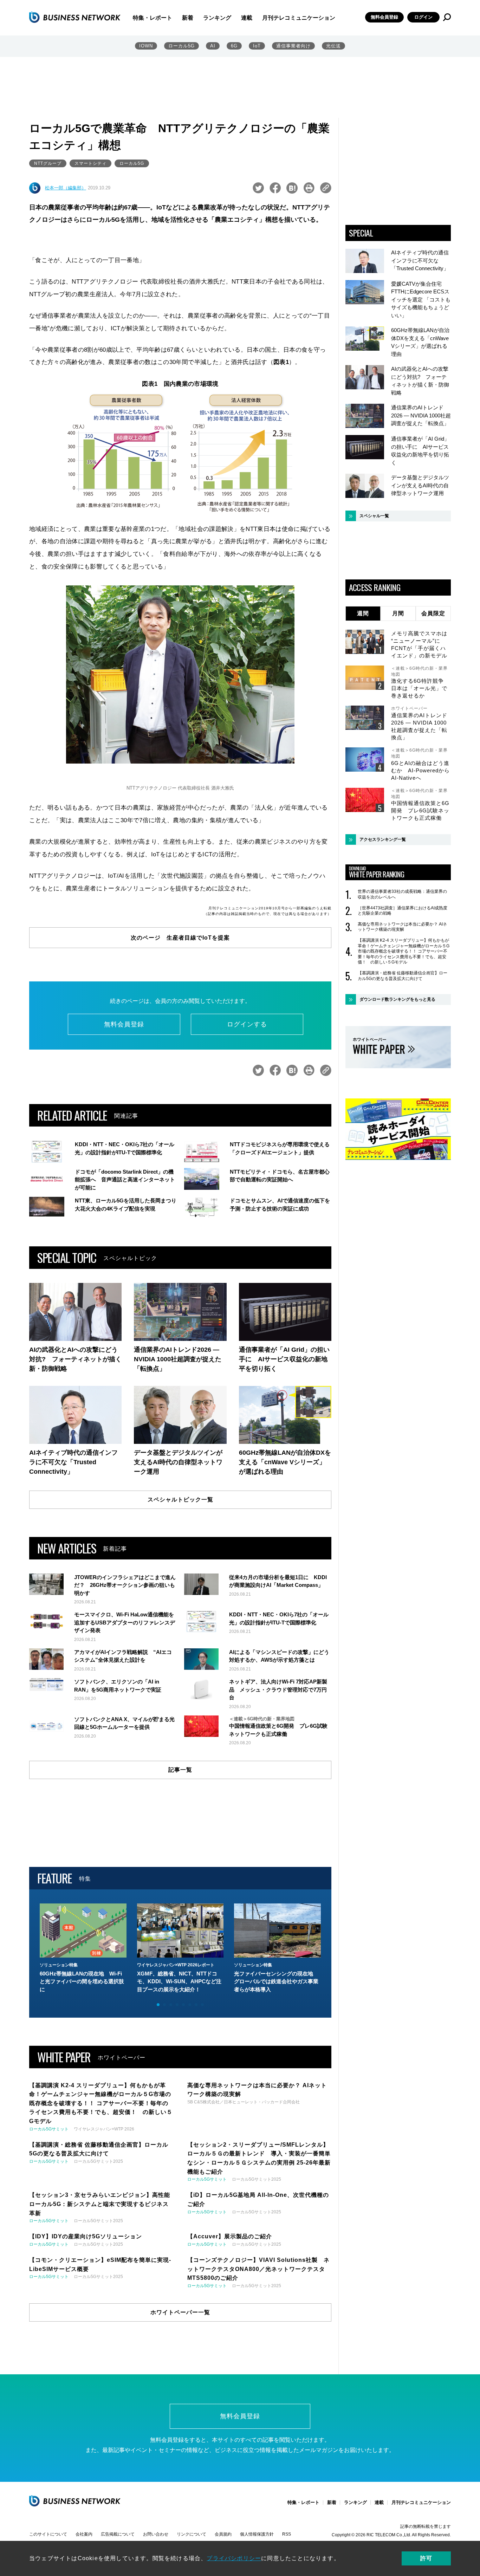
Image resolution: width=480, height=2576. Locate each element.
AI (213, 46)
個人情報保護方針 (257, 2534)
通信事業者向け (293, 46)
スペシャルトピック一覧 (180, 1500)
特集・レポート (153, 18)
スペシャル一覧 (374, 516)
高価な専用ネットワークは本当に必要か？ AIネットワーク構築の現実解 (402, 927)
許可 (426, 2558)
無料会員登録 (384, 17)
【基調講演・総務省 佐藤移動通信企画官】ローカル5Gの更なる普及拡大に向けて (403, 976)
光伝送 (333, 46)
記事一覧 (180, 1770)
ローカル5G (181, 46)
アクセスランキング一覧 (383, 839)
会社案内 (84, 2534)
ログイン (423, 17)
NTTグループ (48, 163)
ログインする (247, 1024)
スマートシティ (90, 163)
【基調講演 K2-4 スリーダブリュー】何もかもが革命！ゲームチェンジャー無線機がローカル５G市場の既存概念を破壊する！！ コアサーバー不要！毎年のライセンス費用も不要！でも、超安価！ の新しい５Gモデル (404, 951)
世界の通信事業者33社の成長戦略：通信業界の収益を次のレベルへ (402, 894)
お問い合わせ (156, 2534)
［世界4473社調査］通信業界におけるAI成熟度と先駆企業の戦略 (403, 911)
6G (234, 46)
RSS (287, 2534)
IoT (257, 46)
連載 (247, 18)
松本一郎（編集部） (66, 188)
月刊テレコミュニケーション (299, 18)
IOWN (146, 46)
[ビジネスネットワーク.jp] (75, 17)
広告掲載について (118, 2534)
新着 (188, 18)
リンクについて (192, 2534)
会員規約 (223, 2534)
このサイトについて (48, 2534)
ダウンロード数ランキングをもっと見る (397, 999)
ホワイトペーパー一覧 (180, 2312)
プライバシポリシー (234, 2558)
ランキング (217, 18)
